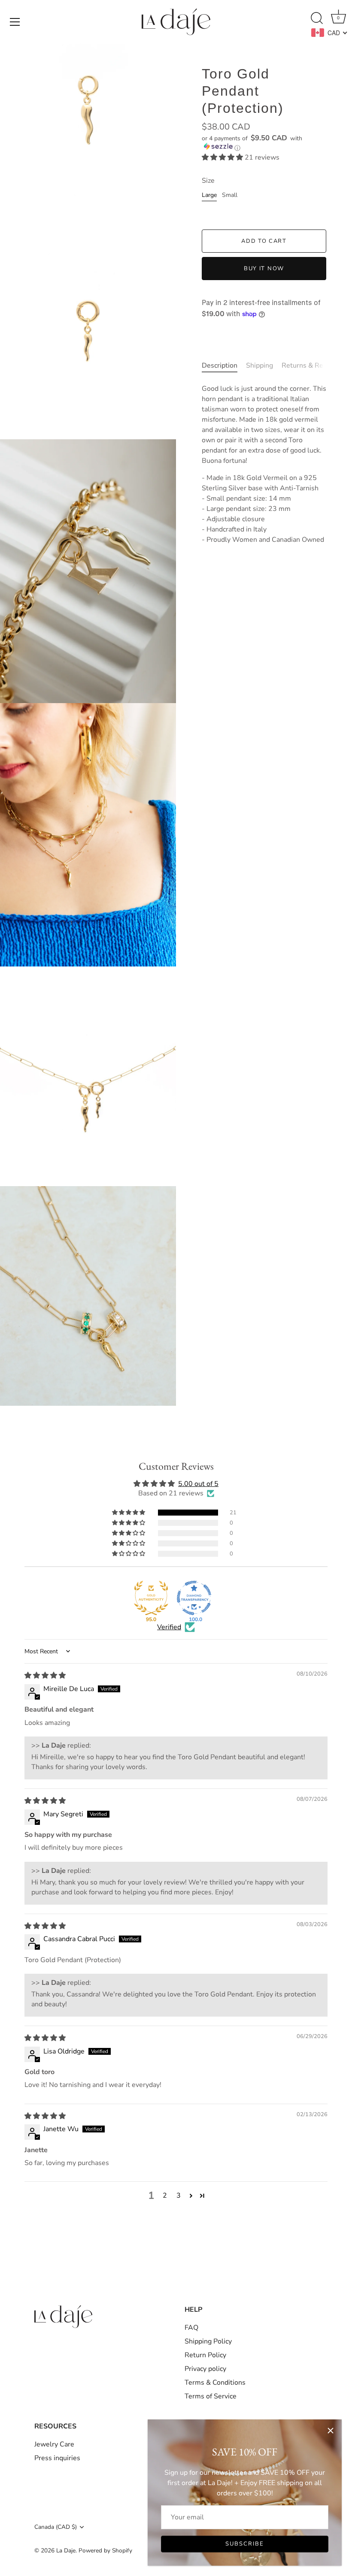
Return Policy (205, 2355)
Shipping (259, 365)
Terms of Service (211, 2396)
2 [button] (165, 2195)
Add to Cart (264, 241)
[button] (264, 143)
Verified (169, 1627)
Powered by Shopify (105, 2550)
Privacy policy (205, 2369)
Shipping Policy (208, 2341)
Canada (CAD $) (56, 2527)
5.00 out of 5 (198, 1484)
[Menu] (15, 22)
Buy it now (264, 269)
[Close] (331, 2431)
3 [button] (179, 2195)
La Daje (66, 2550)
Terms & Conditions (215, 2383)
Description (220, 365)
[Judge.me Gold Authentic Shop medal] (151, 1598)
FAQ (191, 2328)
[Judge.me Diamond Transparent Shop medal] (194, 1598)
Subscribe (245, 2544)
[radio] (209, 197)
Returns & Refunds (311, 365)
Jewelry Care (54, 2444)
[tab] (224, 365)
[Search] (317, 18)
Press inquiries (57, 2458)
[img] (45, 1676)
